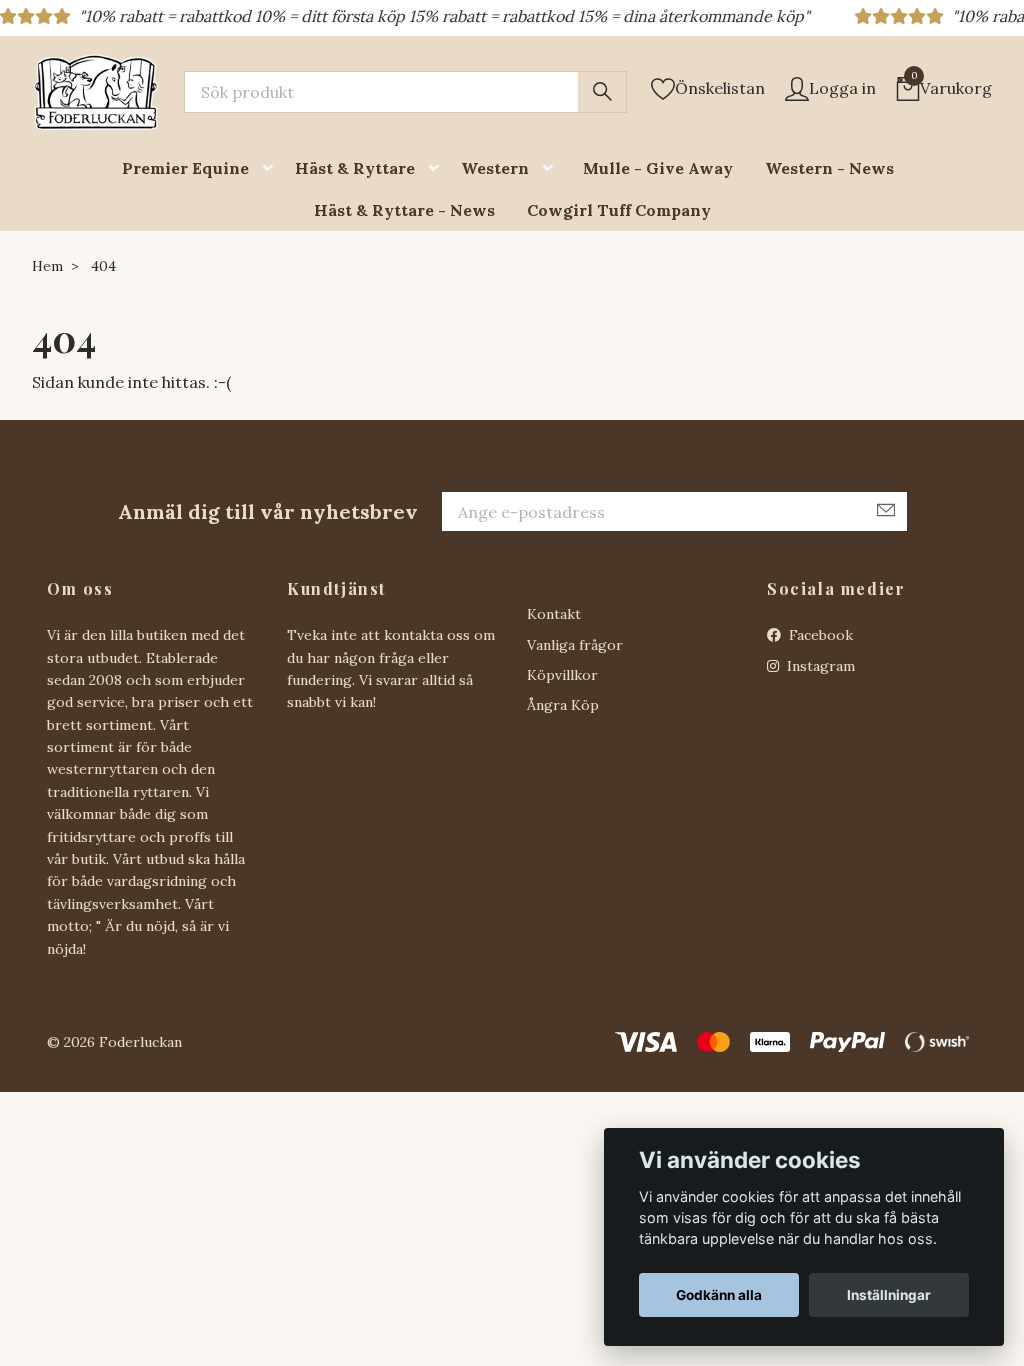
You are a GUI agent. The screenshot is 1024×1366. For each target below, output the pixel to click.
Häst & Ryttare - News (404, 210)
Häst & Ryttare (355, 168)
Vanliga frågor (575, 645)
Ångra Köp (563, 705)
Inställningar (889, 1295)
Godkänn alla (719, 1295)
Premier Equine (185, 168)
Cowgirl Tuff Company (619, 210)
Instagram (819, 666)
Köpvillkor (562, 675)
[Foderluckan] (96, 92)
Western (495, 168)
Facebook (819, 635)
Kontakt (554, 614)
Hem (47, 266)
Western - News (829, 168)
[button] (272, 168)
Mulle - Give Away (658, 168)
